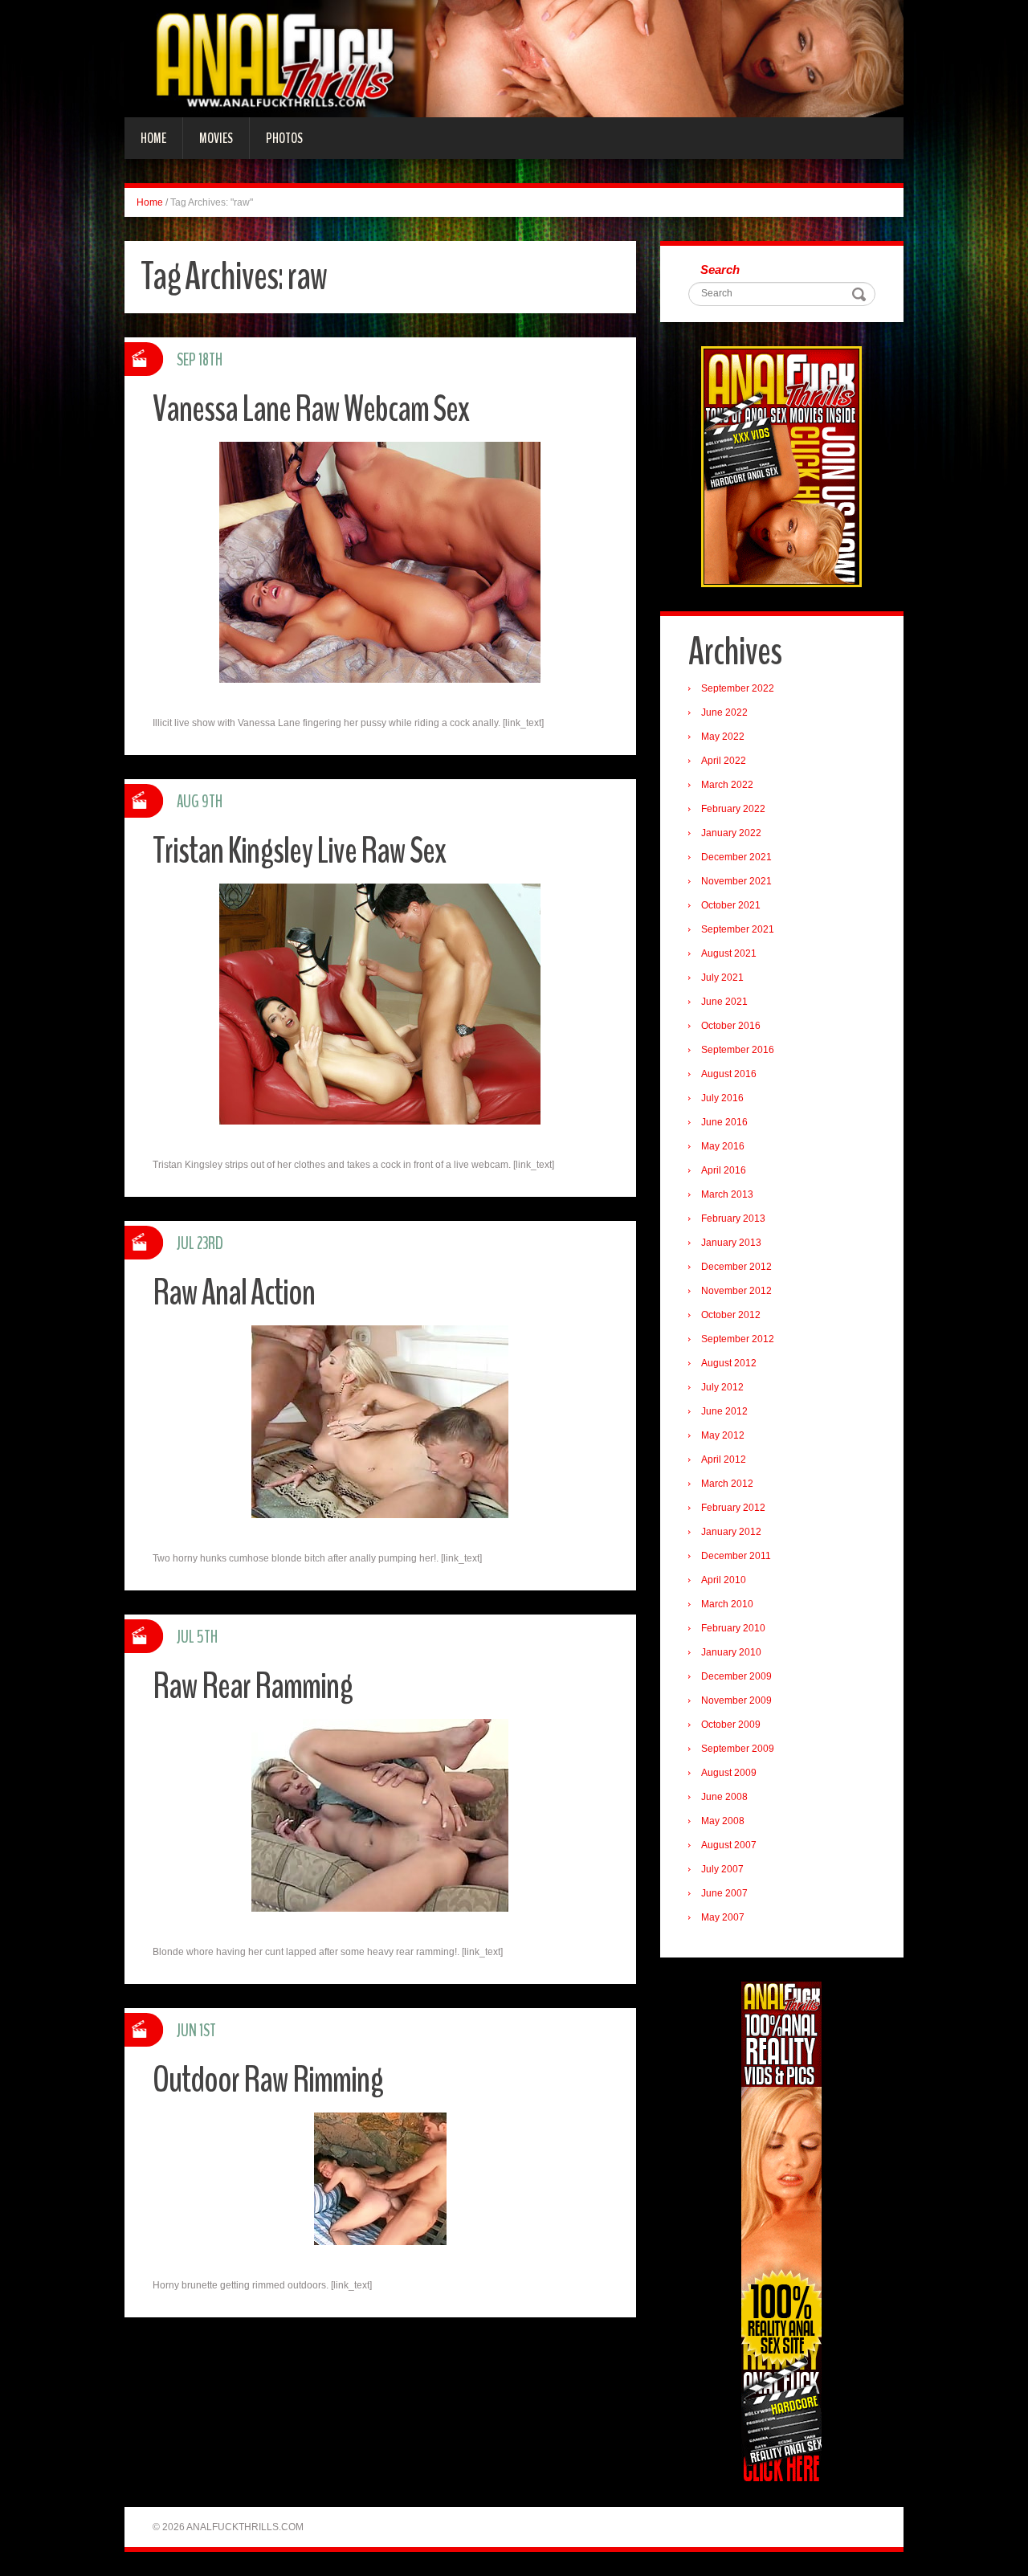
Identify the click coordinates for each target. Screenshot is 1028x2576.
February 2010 (733, 1628)
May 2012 (723, 1435)
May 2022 (723, 737)
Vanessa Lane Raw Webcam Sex (311, 409)
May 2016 (723, 1146)
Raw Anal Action (234, 1293)
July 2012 (722, 1387)
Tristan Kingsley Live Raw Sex (299, 851)
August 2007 (729, 1845)
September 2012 (738, 1339)
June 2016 (724, 1122)
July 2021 (722, 978)
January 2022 (731, 833)
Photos (284, 138)
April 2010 (724, 1580)
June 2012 (724, 1411)
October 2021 (731, 905)
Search (720, 269)
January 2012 (731, 1532)
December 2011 (736, 1556)
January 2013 (731, 1243)
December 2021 (736, 857)
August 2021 (729, 953)
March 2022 (727, 785)
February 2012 (733, 1508)
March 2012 (727, 1484)
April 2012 (724, 1459)
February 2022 (733, 809)
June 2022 (724, 712)
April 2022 (724, 761)
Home (153, 138)
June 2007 (724, 1893)
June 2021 (724, 1002)
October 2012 (731, 1315)
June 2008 (724, 1797)
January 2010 (731, 1652)
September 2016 (738, 1050)
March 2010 (727, 1604)
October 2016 (731, 1026)
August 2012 (729, 1363)
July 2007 (722, 1869)
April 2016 (724, 1170)
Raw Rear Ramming (253, 1686)
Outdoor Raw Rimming (268, 2080)
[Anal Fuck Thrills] (514, 58)
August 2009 (729, 1773)
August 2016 (729, 1074)
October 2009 (731, 1725)
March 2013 (727, 1194)
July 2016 (722, 1098)
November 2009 (736, 1700)
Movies (216, 138)
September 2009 (738, 1749)
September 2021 (738, 929)
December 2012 (736, 1267)
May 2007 (723, 1917)
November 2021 (736, 881)
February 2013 (733, 1219)
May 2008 (723, 1821)
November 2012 (736, 1291)
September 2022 (738, 688)
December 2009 (736, 1676)
